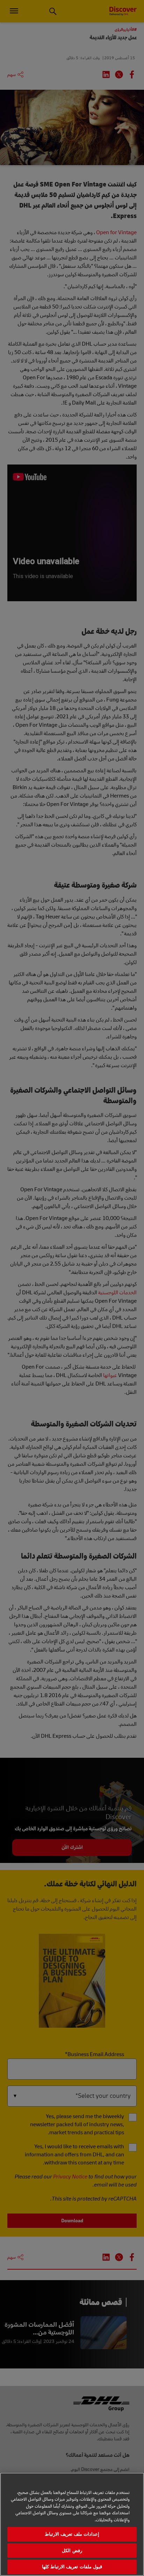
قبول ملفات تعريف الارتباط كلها (72, 2567)
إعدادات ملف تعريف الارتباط (72, 2534)
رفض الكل (72, 2551)
